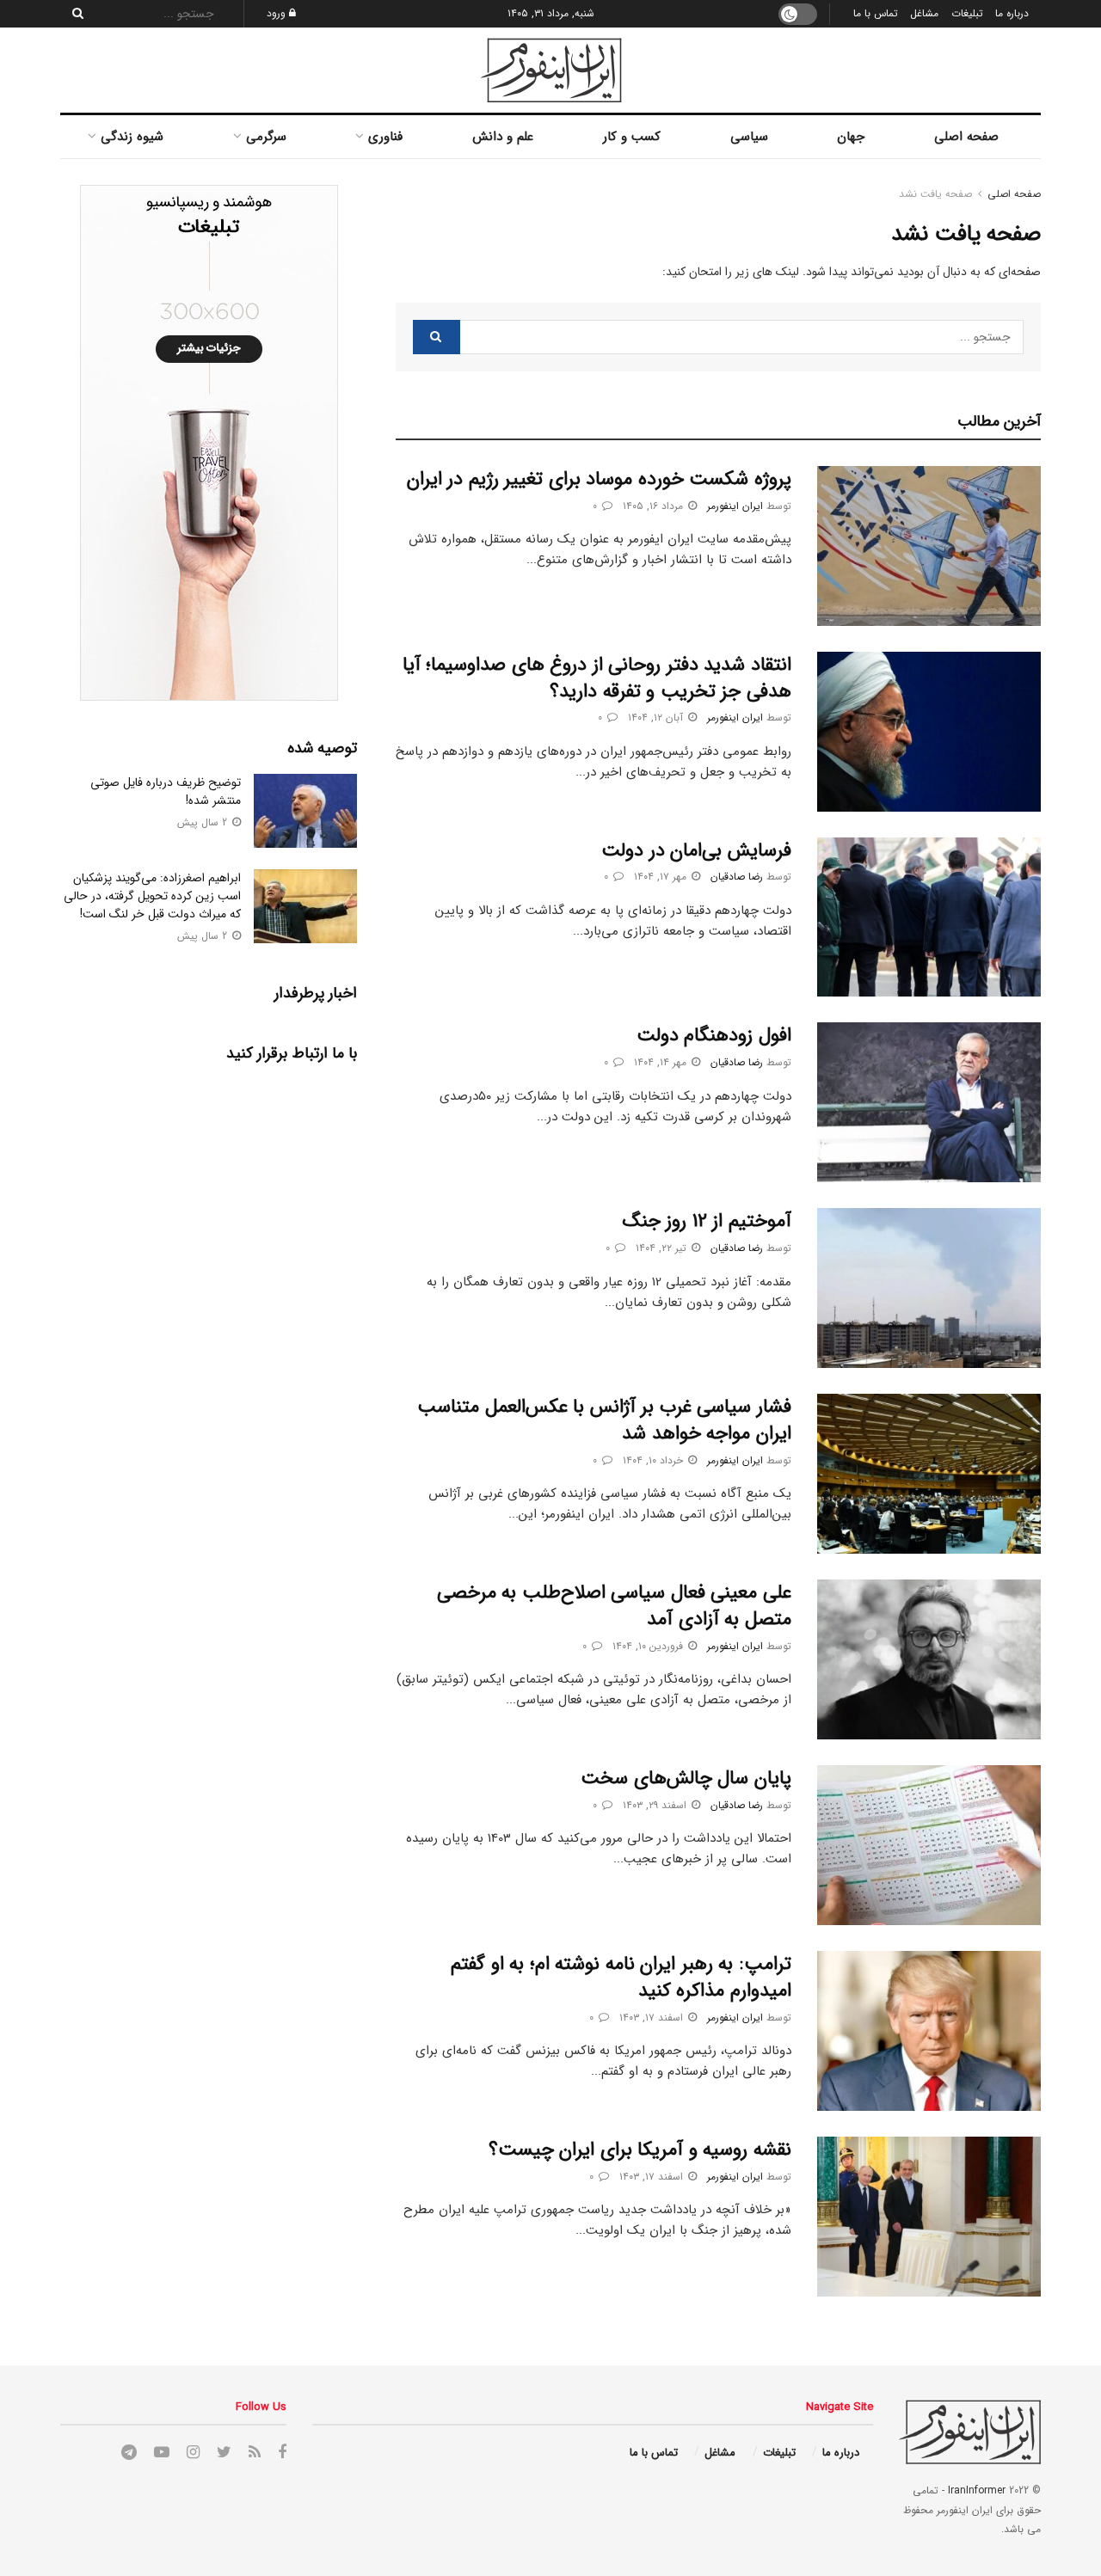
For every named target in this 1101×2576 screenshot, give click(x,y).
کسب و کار (632, 137)
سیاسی (749, 137)
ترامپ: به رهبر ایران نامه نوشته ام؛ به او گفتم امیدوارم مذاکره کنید (621, 1977)
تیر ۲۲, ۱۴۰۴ (663, 1248)
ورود (278, 13)
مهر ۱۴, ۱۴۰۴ (662, 1062)
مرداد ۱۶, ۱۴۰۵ (655, 506)
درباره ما (1012, 13)
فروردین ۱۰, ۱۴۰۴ (649, 1646)
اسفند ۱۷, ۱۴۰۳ (653, 2018)
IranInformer (977, 2490)
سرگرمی (266, 137)
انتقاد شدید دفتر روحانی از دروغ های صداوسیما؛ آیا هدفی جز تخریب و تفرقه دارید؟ (597, 678)
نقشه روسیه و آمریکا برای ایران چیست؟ (640, 2150)
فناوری (385, 137)
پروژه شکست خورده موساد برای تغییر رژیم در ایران (599, 479)
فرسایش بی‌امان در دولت (696, 850)
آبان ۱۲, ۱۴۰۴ (657, 718)
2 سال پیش (204, 822)
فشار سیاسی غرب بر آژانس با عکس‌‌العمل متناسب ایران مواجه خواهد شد (604, 1420)
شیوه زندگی (132, 137)
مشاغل (924, 13)
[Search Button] (73, 14)
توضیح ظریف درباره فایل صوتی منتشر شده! (166, 791)
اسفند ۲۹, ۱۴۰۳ (656, 1805)
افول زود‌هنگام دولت (714, 1035)
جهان (851, 137)
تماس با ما (876, 13)
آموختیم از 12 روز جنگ (707, 1221)
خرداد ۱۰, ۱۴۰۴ (655, 1460)
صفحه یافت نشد (935, 194)
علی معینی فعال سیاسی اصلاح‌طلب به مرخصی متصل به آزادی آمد (614, 1606)
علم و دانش (503, 137)
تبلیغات (967, 13)
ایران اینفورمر (735, 506)
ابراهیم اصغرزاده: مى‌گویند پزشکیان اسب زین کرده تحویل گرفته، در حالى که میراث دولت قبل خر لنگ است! (152, 896)
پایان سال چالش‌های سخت (686, 1778)
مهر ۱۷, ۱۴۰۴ (662, 877)
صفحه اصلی (966, 137)
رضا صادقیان (737, 877)
